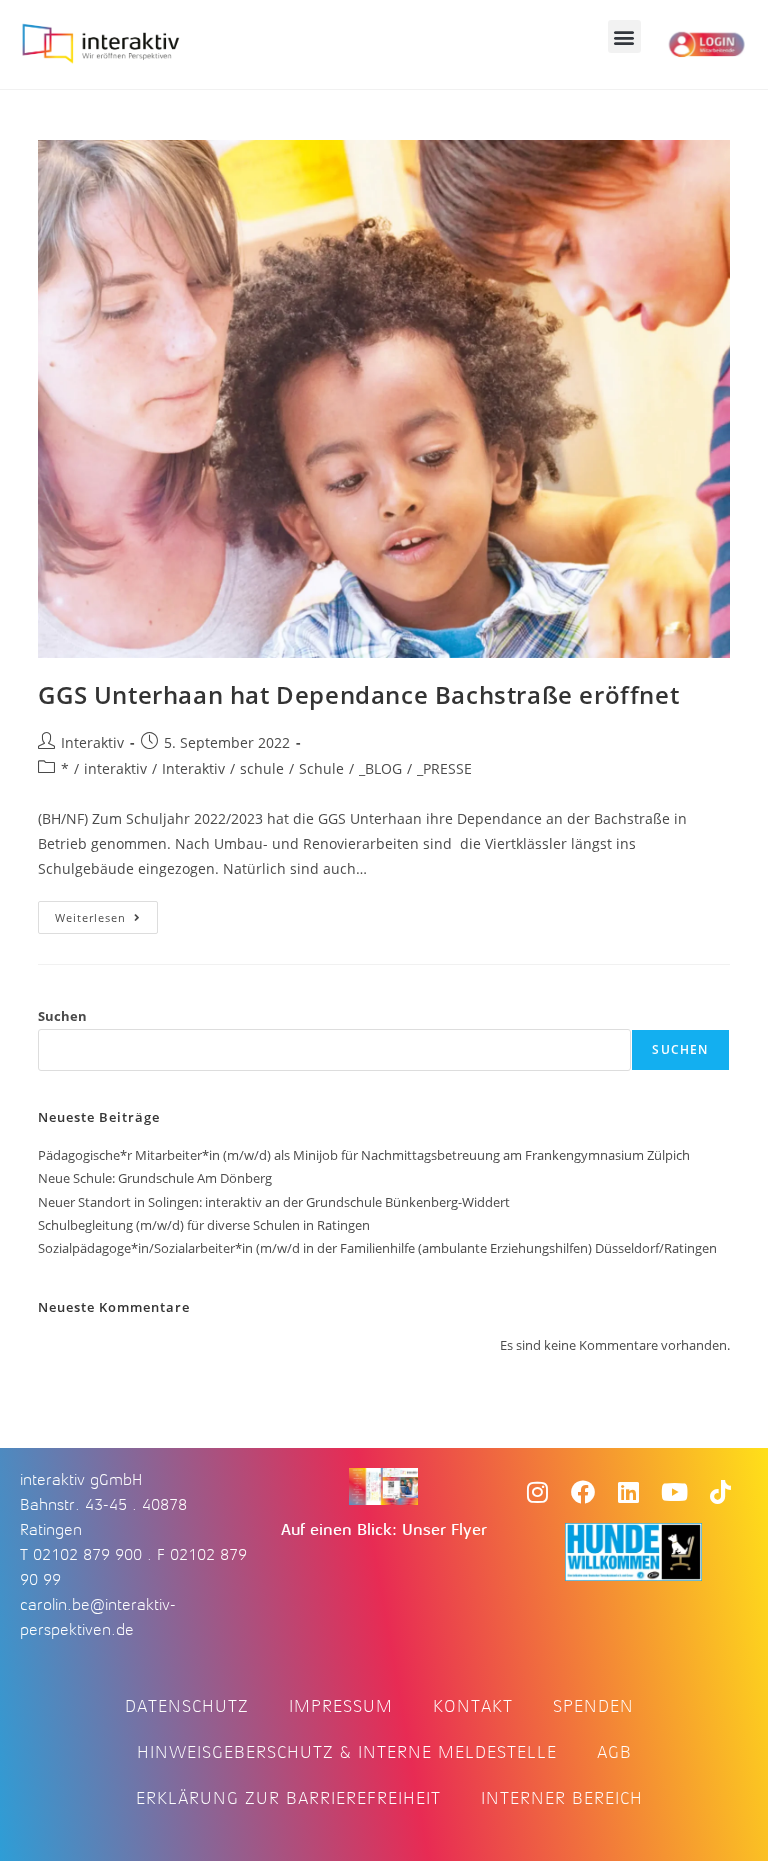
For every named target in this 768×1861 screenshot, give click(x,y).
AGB (614, 1752)
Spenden (593, 1706)
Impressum (341, 1706)
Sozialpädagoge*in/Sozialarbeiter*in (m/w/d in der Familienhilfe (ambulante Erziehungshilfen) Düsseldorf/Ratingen (377, 1248)
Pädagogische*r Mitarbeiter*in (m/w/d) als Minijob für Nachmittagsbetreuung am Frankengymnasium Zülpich (364, 1155)
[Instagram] (537, 1492)
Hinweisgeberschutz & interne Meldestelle (347, 1752)
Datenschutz (187, 1706)
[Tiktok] (721, 1492)
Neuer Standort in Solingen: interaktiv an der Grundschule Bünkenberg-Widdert (274, 1202)
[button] (624, 36)
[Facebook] (583, 1492)
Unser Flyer (444, 1530)
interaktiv (115, 768)
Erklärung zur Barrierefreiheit (288, 1798)
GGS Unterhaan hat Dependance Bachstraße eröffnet (358, 694)
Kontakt (473, 1706)
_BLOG (380, 768)
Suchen (62, 1016)
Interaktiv (92, 742)
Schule (321, 768)
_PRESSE (444, 768)
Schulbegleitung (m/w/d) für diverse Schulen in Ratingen (204, 1225)
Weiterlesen (106, 913)
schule (262, 768)
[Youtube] (675, 1492)
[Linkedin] (629, 1492)
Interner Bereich (562, 1798)
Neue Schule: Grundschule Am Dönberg (155, 1178)
